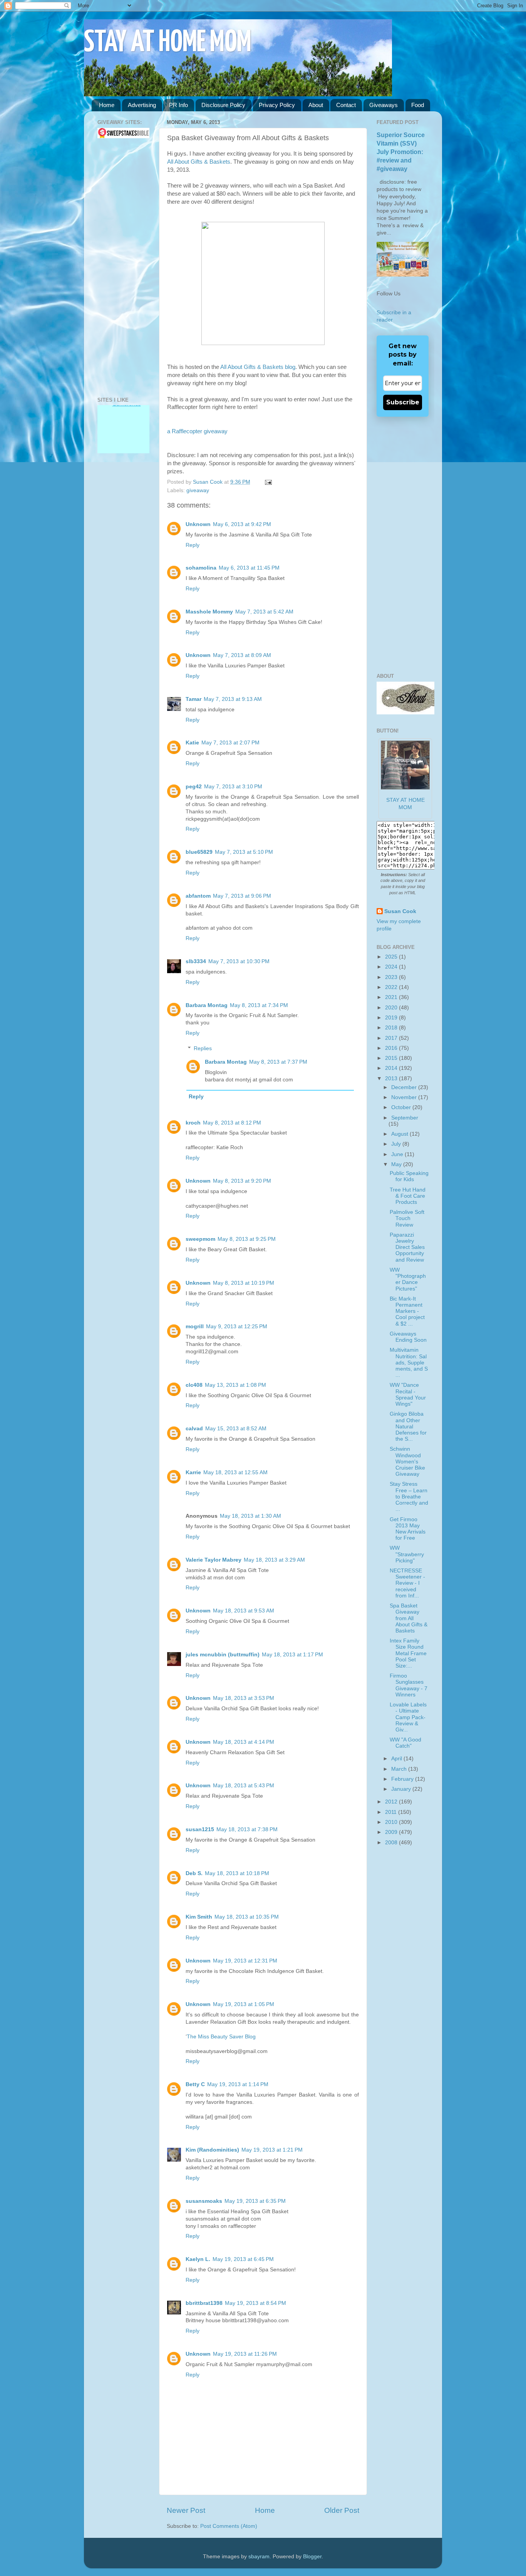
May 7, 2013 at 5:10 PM (244, 852)
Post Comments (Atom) (229, 2526)
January (402, 1789)
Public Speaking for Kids (409, 1176)
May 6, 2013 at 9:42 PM (242, 524)
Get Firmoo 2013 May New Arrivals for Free (408, 1529)
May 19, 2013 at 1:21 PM (272, 2150)
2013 (392, 1079)
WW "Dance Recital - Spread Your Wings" (408, 1394)
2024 (392, 967)
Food (418, 105)
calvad (194, 1429)
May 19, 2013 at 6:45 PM (243, 2259)
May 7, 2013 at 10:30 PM (239, 961)
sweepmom (200, 1239)
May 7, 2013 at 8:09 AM (242, 655)
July (397, 1144)
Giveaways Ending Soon (408, 1337)
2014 (392, 1068)
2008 (392, 1843)
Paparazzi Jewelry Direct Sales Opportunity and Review (407, 1247)
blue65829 (199, 852)
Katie (192, 743)
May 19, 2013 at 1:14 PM (238, 2084)
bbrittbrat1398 (204, 2303)
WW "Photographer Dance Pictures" (408, 1279)
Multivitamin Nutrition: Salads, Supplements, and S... (409, 1363)
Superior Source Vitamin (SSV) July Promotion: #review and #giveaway (401, 152)
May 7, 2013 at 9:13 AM (233, 699)
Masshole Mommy (209, 612)
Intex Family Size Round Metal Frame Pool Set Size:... (408, 1653)
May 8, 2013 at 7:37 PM (278, 1062)
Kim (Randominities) (212, 2150)
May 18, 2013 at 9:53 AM (244, 1611)
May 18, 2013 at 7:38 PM (247, 1829)
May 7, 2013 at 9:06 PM (242, 896)
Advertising (142, 105)
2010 (392, 1822)
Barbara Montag (207, 1005)
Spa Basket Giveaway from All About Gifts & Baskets (409, 1618)
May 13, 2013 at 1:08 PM (235, 1385)
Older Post (342, 2510)
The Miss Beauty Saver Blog (221, 2037)
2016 (392, 1048)
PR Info (178, 105)
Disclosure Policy (223, 105)
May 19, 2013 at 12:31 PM (245, 1961)
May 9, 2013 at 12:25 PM (237, 1327)
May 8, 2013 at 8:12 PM (232, 1123)
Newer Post (186, 2510)
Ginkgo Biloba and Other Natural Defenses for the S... (408, 1426)
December (405, 1087)
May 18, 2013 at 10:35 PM (247, 1917)
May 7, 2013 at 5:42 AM (264, 612)
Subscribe (403, 402)
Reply (193, 545)
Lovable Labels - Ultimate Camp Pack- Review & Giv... (408, 1717)
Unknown (198, 524)
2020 (392, 1008)
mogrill (195, 1327)
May (397, 1164)
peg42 (194, 787)
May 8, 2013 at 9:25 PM (247, 1239)
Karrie (193, 1472)
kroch (193, 1123)
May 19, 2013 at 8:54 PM (255, 2303)
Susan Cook (209, 482)
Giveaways (384, 105)
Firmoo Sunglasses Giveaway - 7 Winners (409, 1685)
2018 (392, 1028)
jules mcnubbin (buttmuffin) (223, 1655)
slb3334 (196, 961)
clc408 (194, 1385)
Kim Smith (199, 1917)
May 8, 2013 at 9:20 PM (242, 1181)
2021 (392, 997)
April (397, 1759)
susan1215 (200, 1829)
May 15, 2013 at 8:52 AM (236, 1429)
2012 (392, 1802)
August (400, 1134)
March (400, 1769)
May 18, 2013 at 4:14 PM (244, 1742)
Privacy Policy (277, 105)
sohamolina (201, 568)
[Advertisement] (121, 268)
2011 (392, 1812)
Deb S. (194, 1873)
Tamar (193, 699)
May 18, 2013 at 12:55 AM (235, 1472)
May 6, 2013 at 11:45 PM (249, 568)
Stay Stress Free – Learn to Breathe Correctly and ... (409, 1497)
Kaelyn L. (198, 2259)
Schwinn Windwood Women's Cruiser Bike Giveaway (407, 1461)
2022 (392, 987)
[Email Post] (267, 482)
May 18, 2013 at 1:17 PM (292, 1655)
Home (107, 105)
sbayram (259, 2557)
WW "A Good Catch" (405, 1743)
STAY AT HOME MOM (168, 43)
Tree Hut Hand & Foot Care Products (408, 1196)
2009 (392, 1832)
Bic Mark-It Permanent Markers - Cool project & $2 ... (407, 1311)
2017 (392, 1038)
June (398, 1154)
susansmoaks (204, 2201)
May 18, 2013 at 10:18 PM (237, 1873)
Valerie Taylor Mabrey (214, 1560)
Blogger (312, 2557)
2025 (392, 957)
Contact (346, 105)
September (405, 1118)
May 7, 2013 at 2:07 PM (230, 743)
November (405, 1097)
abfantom (198, 896)
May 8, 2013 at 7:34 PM (259, 1005)
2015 (392, 1058)
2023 (392, 977)
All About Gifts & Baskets (199, 162)
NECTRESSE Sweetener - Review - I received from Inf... (407, 1583)
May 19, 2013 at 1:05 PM (244, 2004)
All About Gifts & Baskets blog (258, 367)
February (403, 1779)
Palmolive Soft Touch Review (407, 1218)
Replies (203, 1048)
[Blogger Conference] (123, 440)
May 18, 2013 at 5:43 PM (244, 1786)
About (316, 105)
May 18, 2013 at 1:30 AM (250, 1516)
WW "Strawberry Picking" (407, 1554)
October (402, 1107)
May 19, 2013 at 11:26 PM (245, 2354)
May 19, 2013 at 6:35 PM (255, 2201)
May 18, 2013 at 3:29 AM (274, 1560)
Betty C (195, 2084)
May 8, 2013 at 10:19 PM (244, 1283)
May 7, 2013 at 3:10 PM (233, 787)
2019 (392, 1018)
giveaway (198, 490)
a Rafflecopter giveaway (197, 431)
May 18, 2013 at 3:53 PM (244, 1698)
